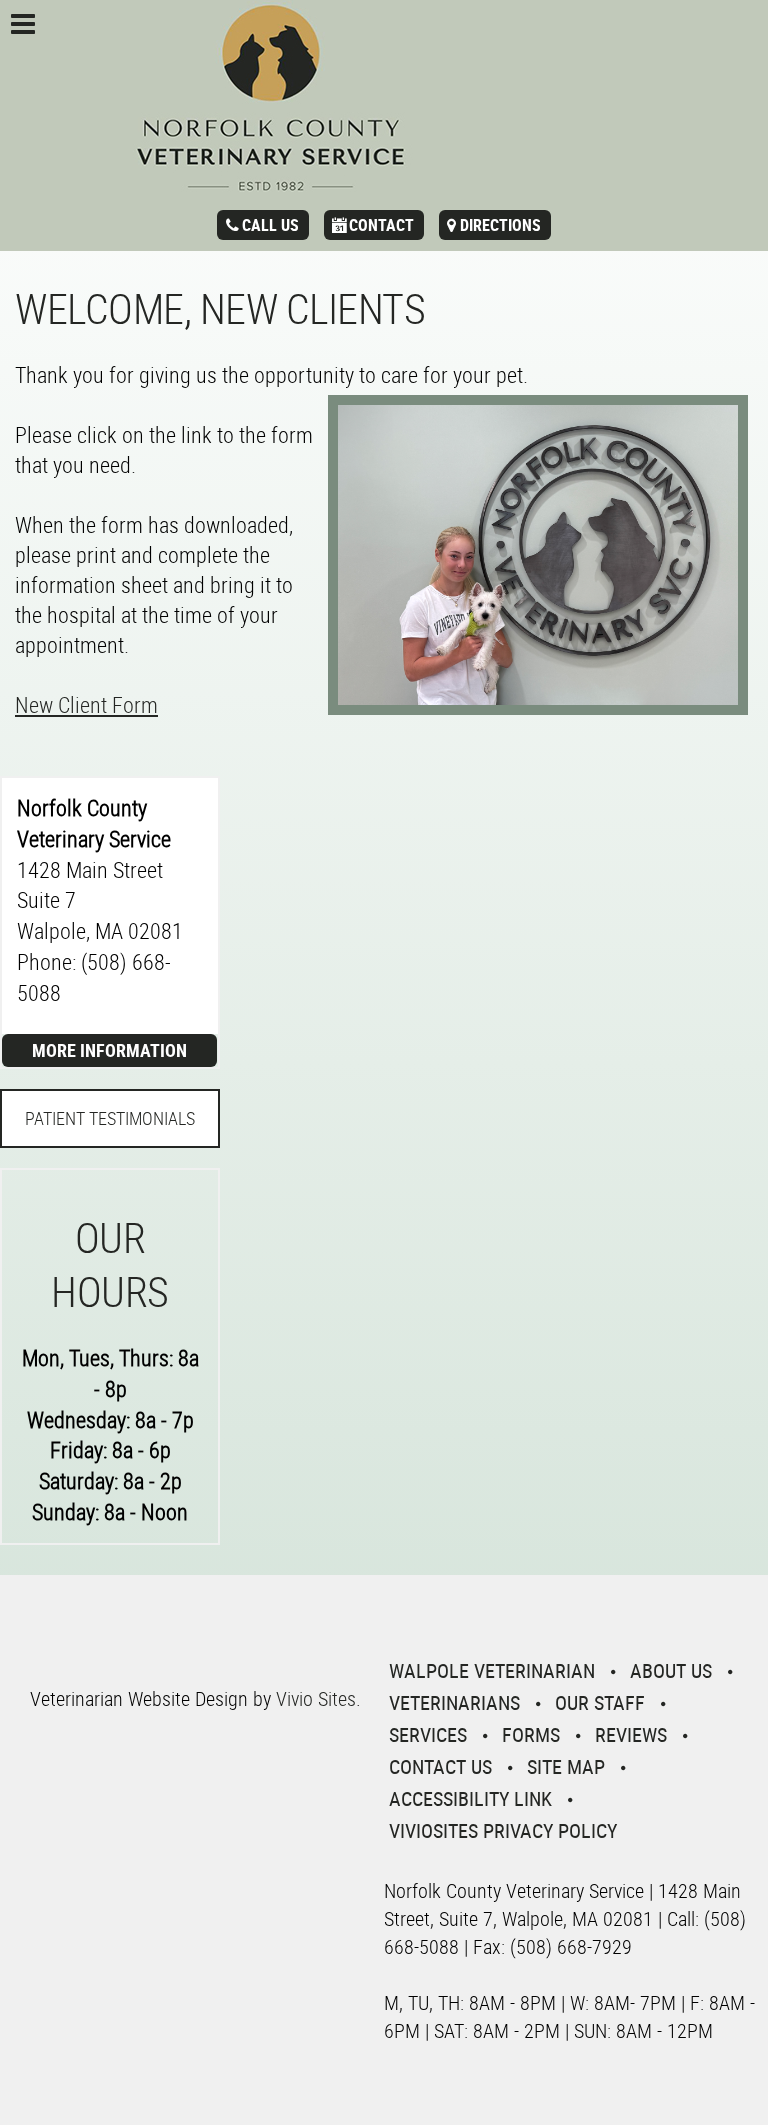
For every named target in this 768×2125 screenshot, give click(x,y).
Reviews (631, 1734)
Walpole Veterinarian (492, 1670)
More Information (109, 1050)
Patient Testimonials (110, 1118)
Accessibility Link (470, 1798)
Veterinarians (454, 1702)
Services (428, 1734)
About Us (671, 1670)
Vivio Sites (316, 1698)
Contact (381, 225)
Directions (500, 225)
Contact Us (440, 1766)
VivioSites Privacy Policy (503, 1830)
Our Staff (600, 1702)
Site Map (566, 1766)
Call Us (270, 225)
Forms (531, 1734)
